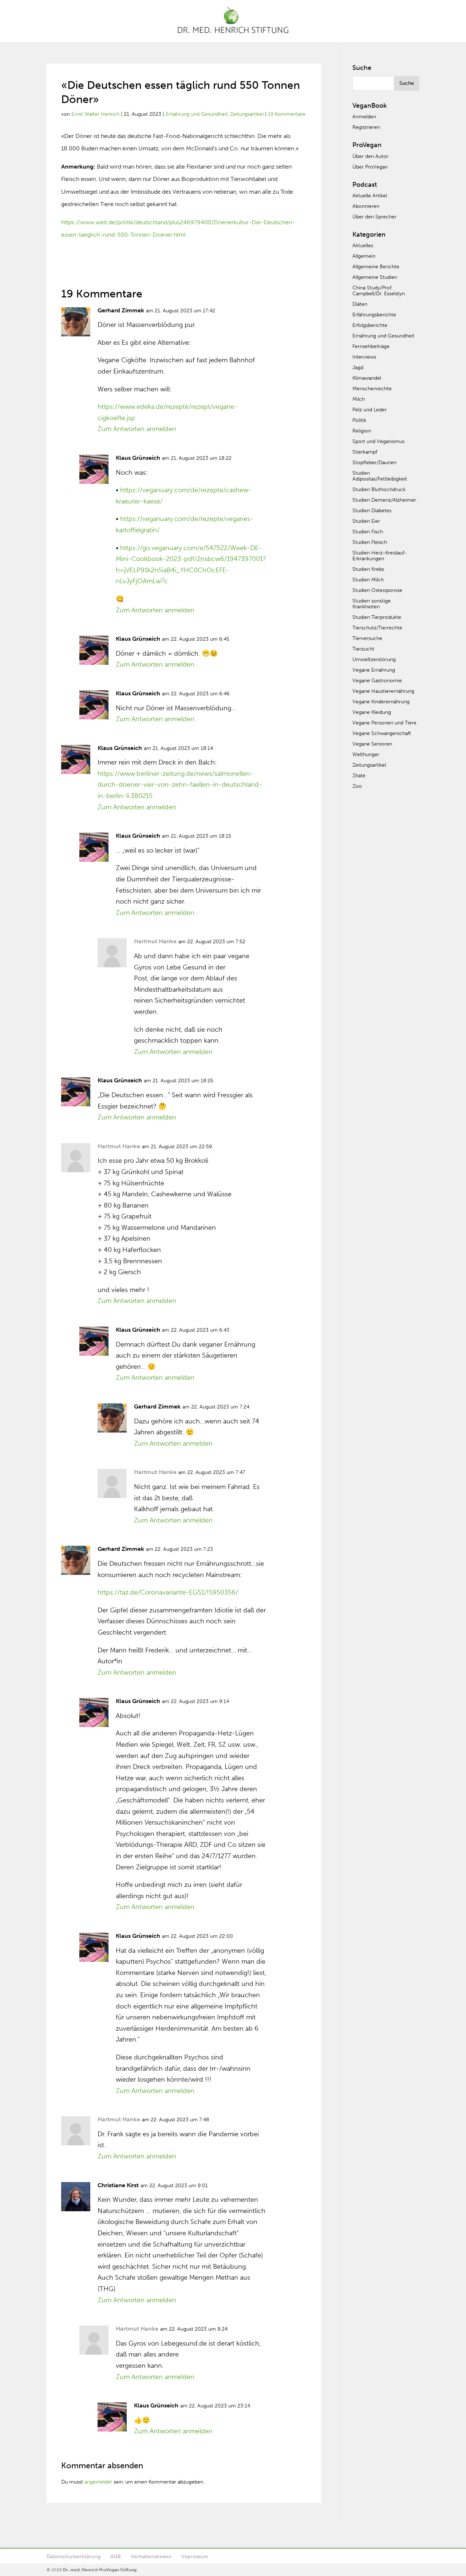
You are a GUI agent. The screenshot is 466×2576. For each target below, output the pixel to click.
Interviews (364, 357)
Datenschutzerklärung (74, 2557)
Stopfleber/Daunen (374, 463)
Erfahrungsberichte (374, 315)
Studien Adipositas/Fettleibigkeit (380, 476)
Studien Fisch (368, 532)
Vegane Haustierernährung (383, 691)
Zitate (359, 776)
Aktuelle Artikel (370, 196)
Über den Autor (370, 156)
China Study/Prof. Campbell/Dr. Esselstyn (379, 291)
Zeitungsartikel (247, 114)
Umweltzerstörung (374, 659)
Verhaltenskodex (151, 2557)
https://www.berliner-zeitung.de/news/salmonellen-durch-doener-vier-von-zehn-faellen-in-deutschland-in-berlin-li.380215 (180, 785)
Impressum (195, 2557)
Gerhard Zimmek (121, 310)
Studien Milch (368, 580)
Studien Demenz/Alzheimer (384, 500)
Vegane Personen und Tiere (384, 723)
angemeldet (98, 2482)
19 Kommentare (287, 114)
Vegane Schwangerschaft (382, 733)
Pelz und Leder (370, 410)
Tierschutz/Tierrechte (377, 628)
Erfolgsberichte (370, 325)
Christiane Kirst (118, 2185)
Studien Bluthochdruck (379, 489)
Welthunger (366, 754)
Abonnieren (366, 206)
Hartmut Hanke (155, 941)
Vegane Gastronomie (377, 681)
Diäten (360, 304)
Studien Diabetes (372, 511)
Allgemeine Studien (375, 277)
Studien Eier (366, 521)
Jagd (358, 368)
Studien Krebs (368, 569)
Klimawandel (367, 378)
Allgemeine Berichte (376, 267)
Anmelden (364, 117)
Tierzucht (363, 649)
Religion (362, 431)
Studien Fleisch (370, 542)
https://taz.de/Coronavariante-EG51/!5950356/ (168, 1592)
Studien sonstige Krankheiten (372, 604)
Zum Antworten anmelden (137, 429)
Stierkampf (365, 452)
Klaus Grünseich (138, 458)
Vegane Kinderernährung (381, 702)
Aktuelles (363, 246)
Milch (359, 399)
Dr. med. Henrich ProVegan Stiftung (100, 2570)
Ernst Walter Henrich (95, 114)
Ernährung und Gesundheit (197, 114)
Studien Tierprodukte (377, 617)
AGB (116, 2557)
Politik (359, 420)
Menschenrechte (372, 389)
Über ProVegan (370, 167)
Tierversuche (367, 638)
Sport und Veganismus (378, 441)
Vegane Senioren (372, 744)
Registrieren (366, 127)
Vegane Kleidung (372, 712)
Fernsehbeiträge (371, 346)
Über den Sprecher (374, 217)
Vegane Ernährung (374, 670)
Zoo (357, 786)
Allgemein (364, 256)
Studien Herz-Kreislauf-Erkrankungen (380, 556)
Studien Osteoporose (377, 590)
